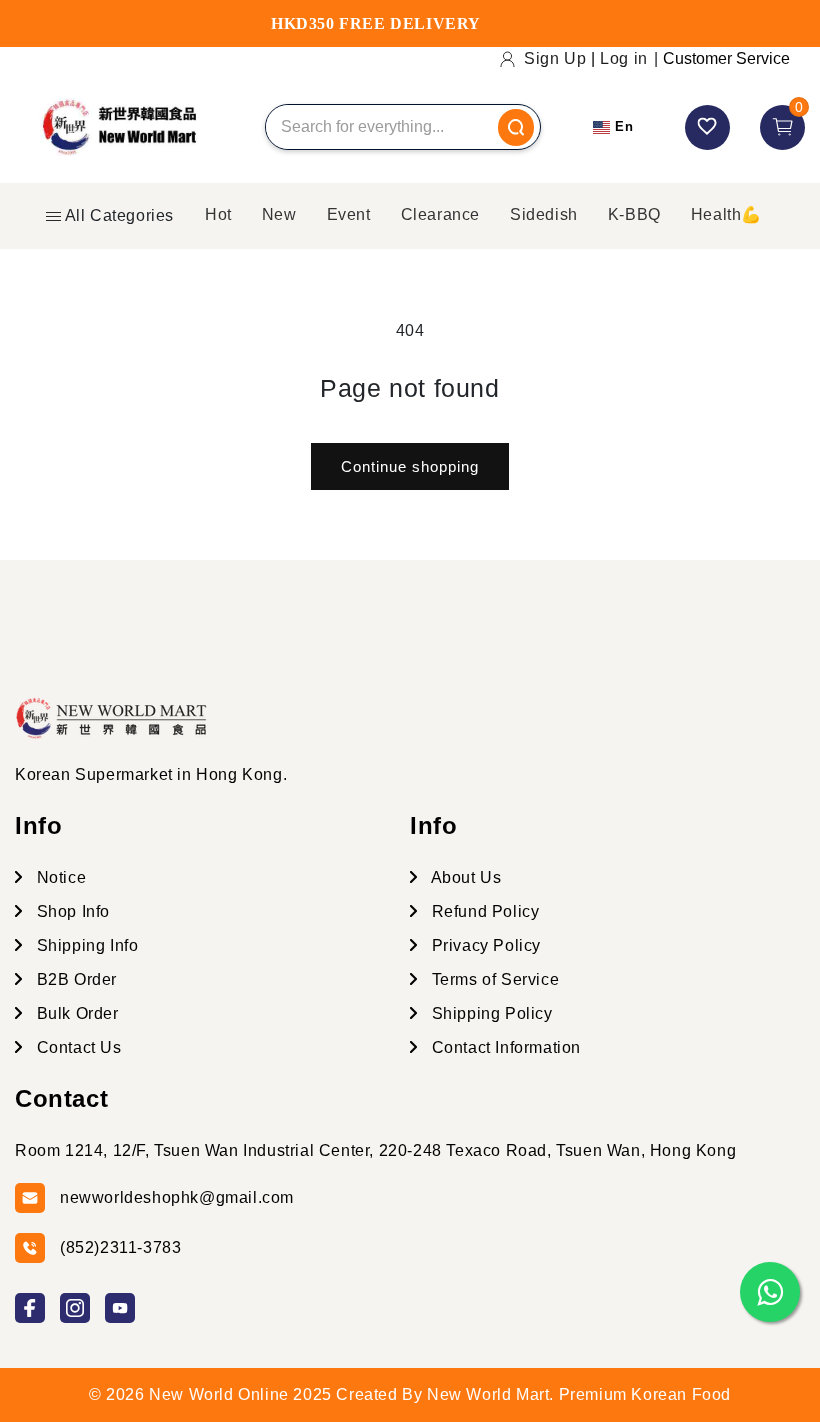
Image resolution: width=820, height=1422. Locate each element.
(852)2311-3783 (120, 1247)
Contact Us (77, 1047)
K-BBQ (634, 214)
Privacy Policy (484, 945)
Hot (218, 214)
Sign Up (555, 58)
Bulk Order (75, 1013)
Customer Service (726, 58)
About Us (464, 877)
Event (349, 214)
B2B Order (74, 979)
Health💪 (726, 214)
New (279, 214)
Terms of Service (493, 979)
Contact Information (504, 1047)
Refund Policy (483, 911)
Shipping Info (85, 945)
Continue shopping (410, 466)
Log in (624, 58)
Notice (59, 877)
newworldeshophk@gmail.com (177, 1197)
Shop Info (71, 911)
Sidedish (544, 214)
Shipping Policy (490, 1013)
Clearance (440, 214)
